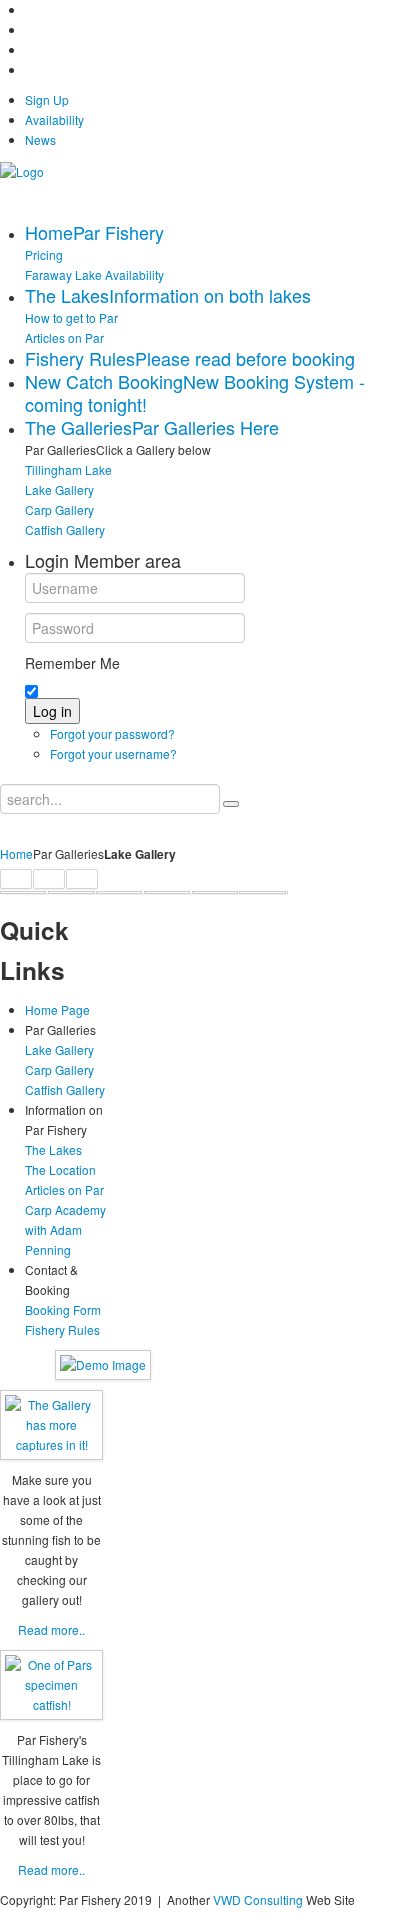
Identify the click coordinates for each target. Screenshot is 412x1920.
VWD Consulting (258, 1899)
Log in (52, 711)
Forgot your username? (113, 753)
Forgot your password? (112, 733)
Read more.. (51, 1629)
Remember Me (72, 663)
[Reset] (231, 804)
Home (16, 853)
